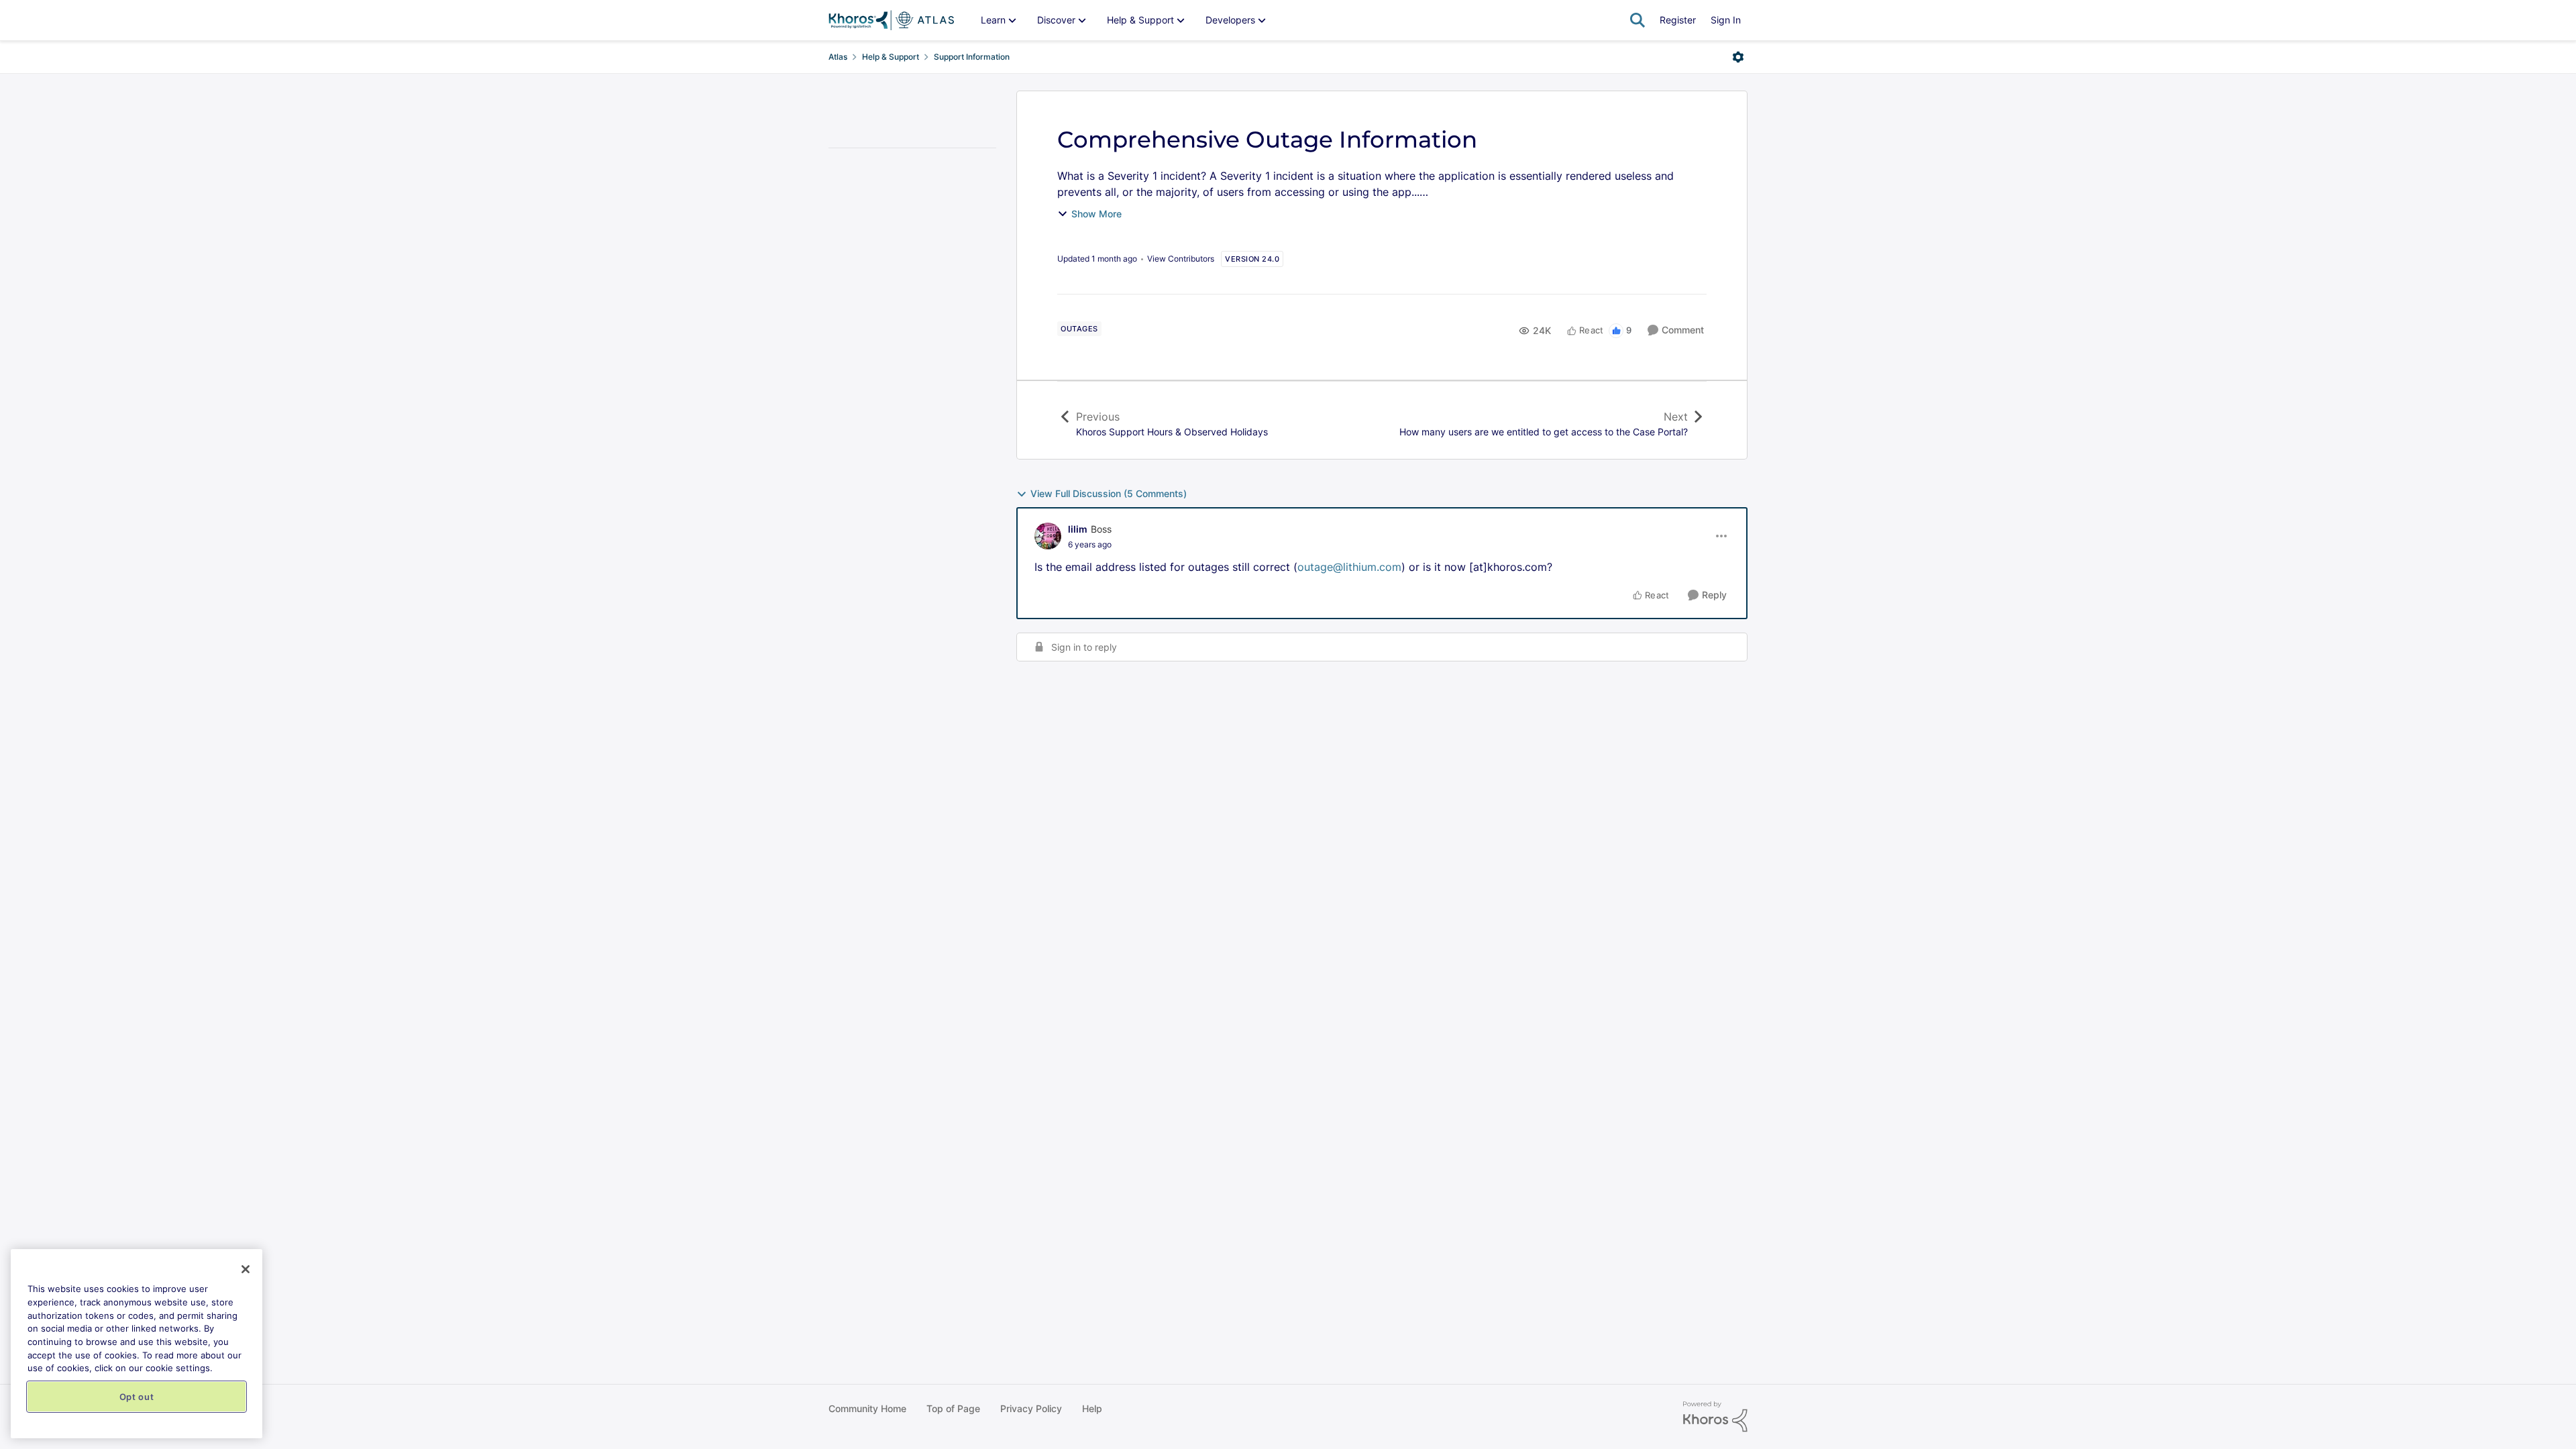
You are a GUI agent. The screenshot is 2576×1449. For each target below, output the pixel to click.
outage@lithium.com (1349, 567)
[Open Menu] (1738, 57)
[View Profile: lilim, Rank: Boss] (1048, 536)
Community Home (867, 1408)
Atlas (838, 57)
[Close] (246, 1269)
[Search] (1638, 20)
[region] (137, 1344)
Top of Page (953, 1408)
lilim (1078, 529)
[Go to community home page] (891, 20)
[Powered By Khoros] (1715, 1417)
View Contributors (1181, 259)
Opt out (137, 1397)
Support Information (972, 57)
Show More (1096, 214)
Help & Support (891, 57)
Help (1092, 1408)
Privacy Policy (1031, 1408)
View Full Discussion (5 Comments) (1109, 493)
